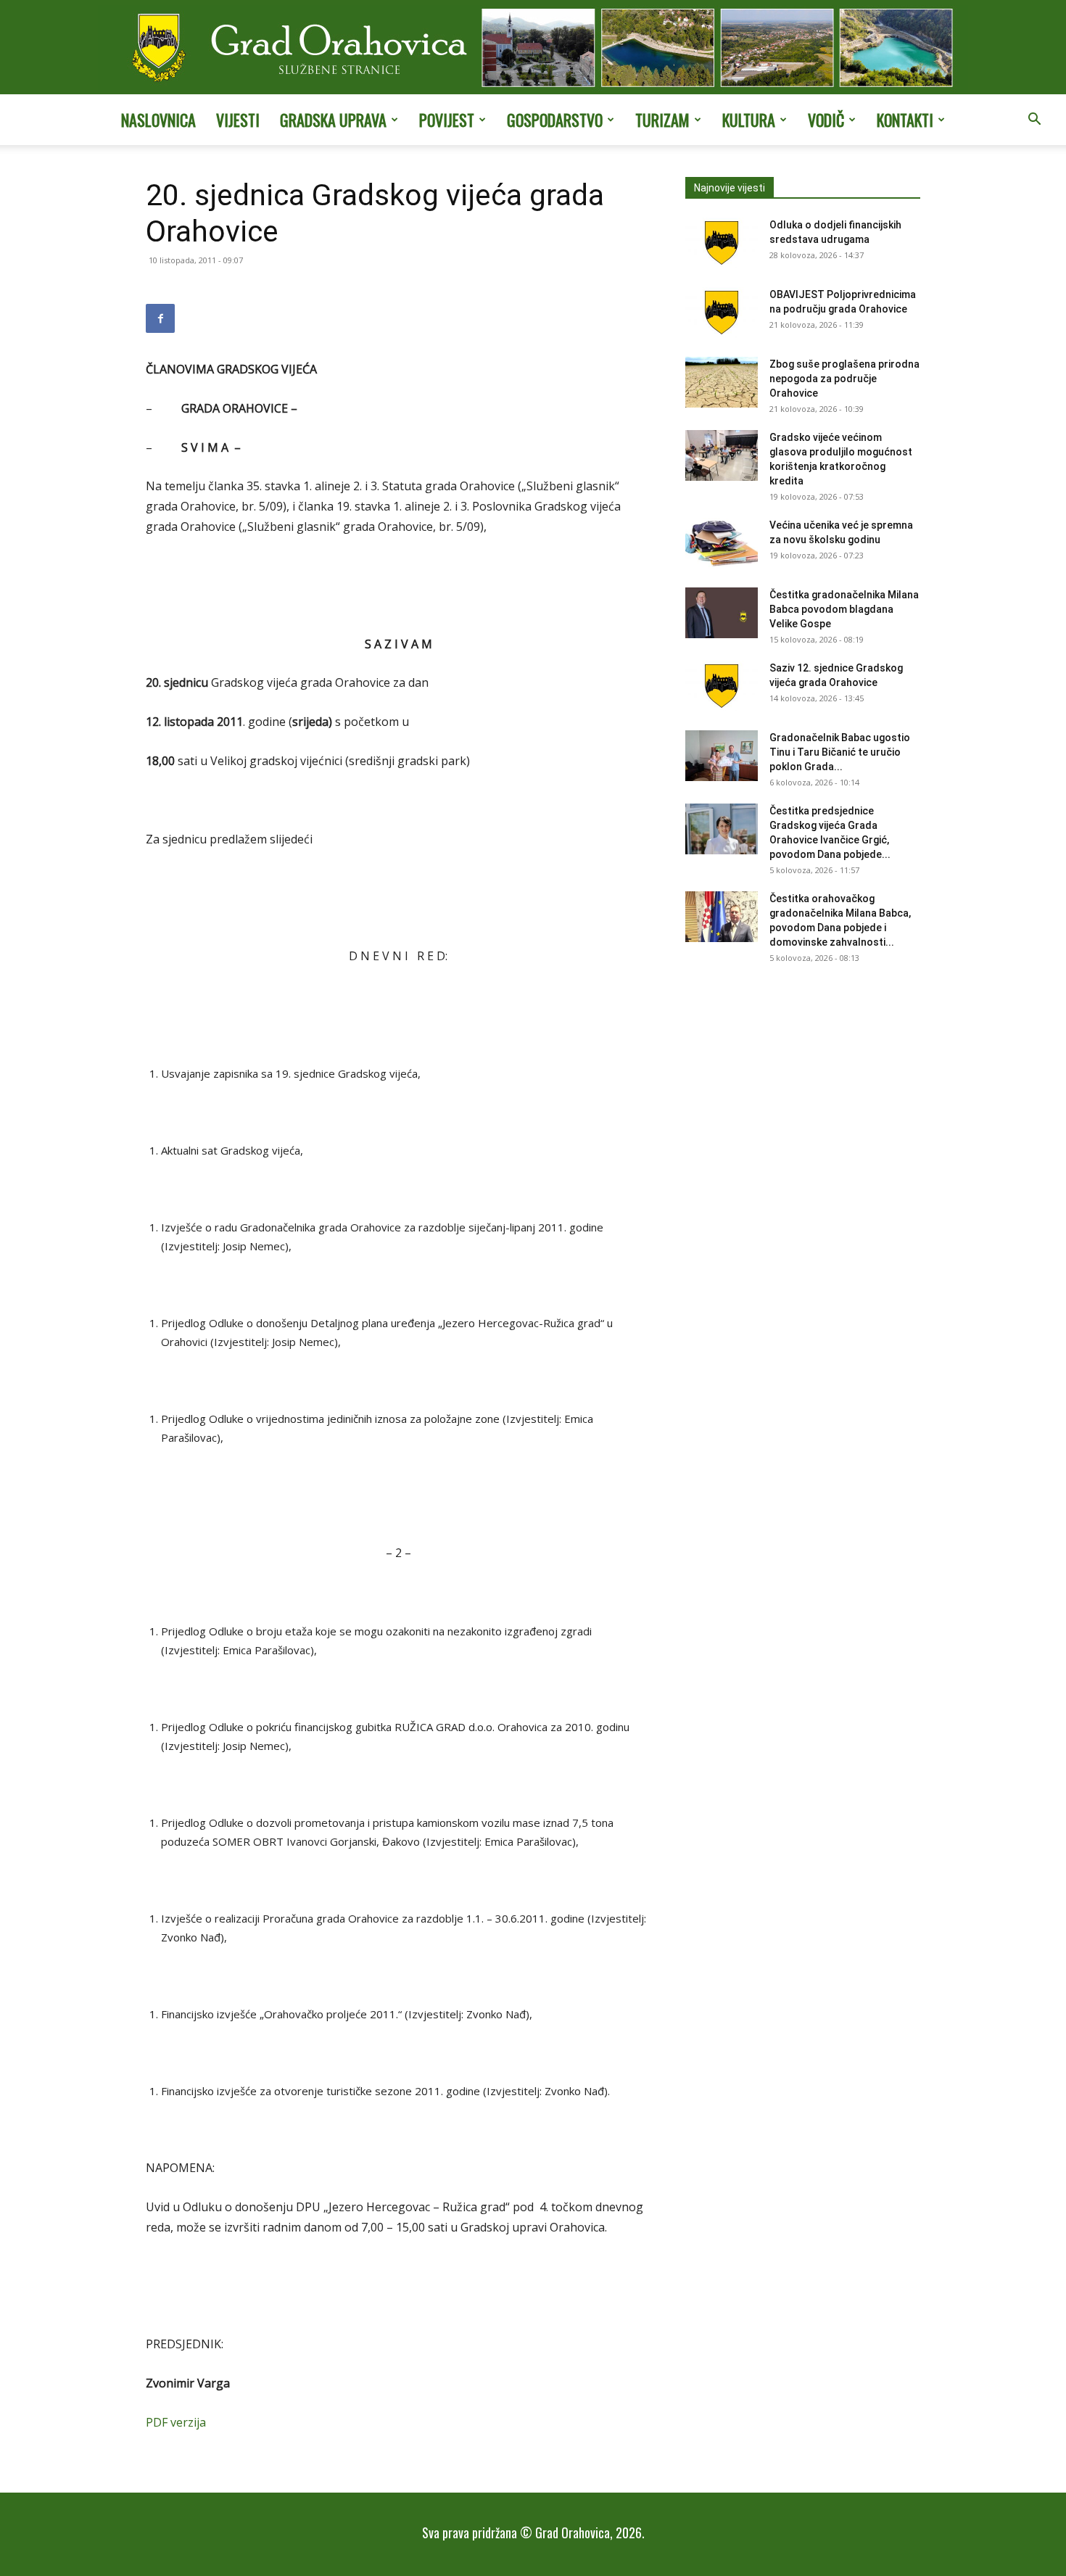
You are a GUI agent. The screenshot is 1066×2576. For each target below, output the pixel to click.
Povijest (447, 120)
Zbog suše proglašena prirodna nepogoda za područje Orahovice (844, 379)
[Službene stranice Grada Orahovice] (533, 49)
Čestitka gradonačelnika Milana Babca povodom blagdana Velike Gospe (844, 609)
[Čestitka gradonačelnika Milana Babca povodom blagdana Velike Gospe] (722, 613)
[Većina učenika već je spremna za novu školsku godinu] (722, 543)
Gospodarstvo (555, 120)
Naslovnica (158, 120)
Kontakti (905, 120)
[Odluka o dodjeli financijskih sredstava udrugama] (722, 243)
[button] (1034, 120)
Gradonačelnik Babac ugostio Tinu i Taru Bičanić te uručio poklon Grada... (840, 752)
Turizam (662, 120)
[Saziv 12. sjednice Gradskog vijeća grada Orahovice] (722, 686)
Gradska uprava (333, 120)
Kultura (749, 120)
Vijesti (238, 120)
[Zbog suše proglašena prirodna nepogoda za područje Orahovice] (722, 382)
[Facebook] (160, 318)
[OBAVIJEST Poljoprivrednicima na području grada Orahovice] (722, 313)
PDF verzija (176, 2422)
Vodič (826, 120)
